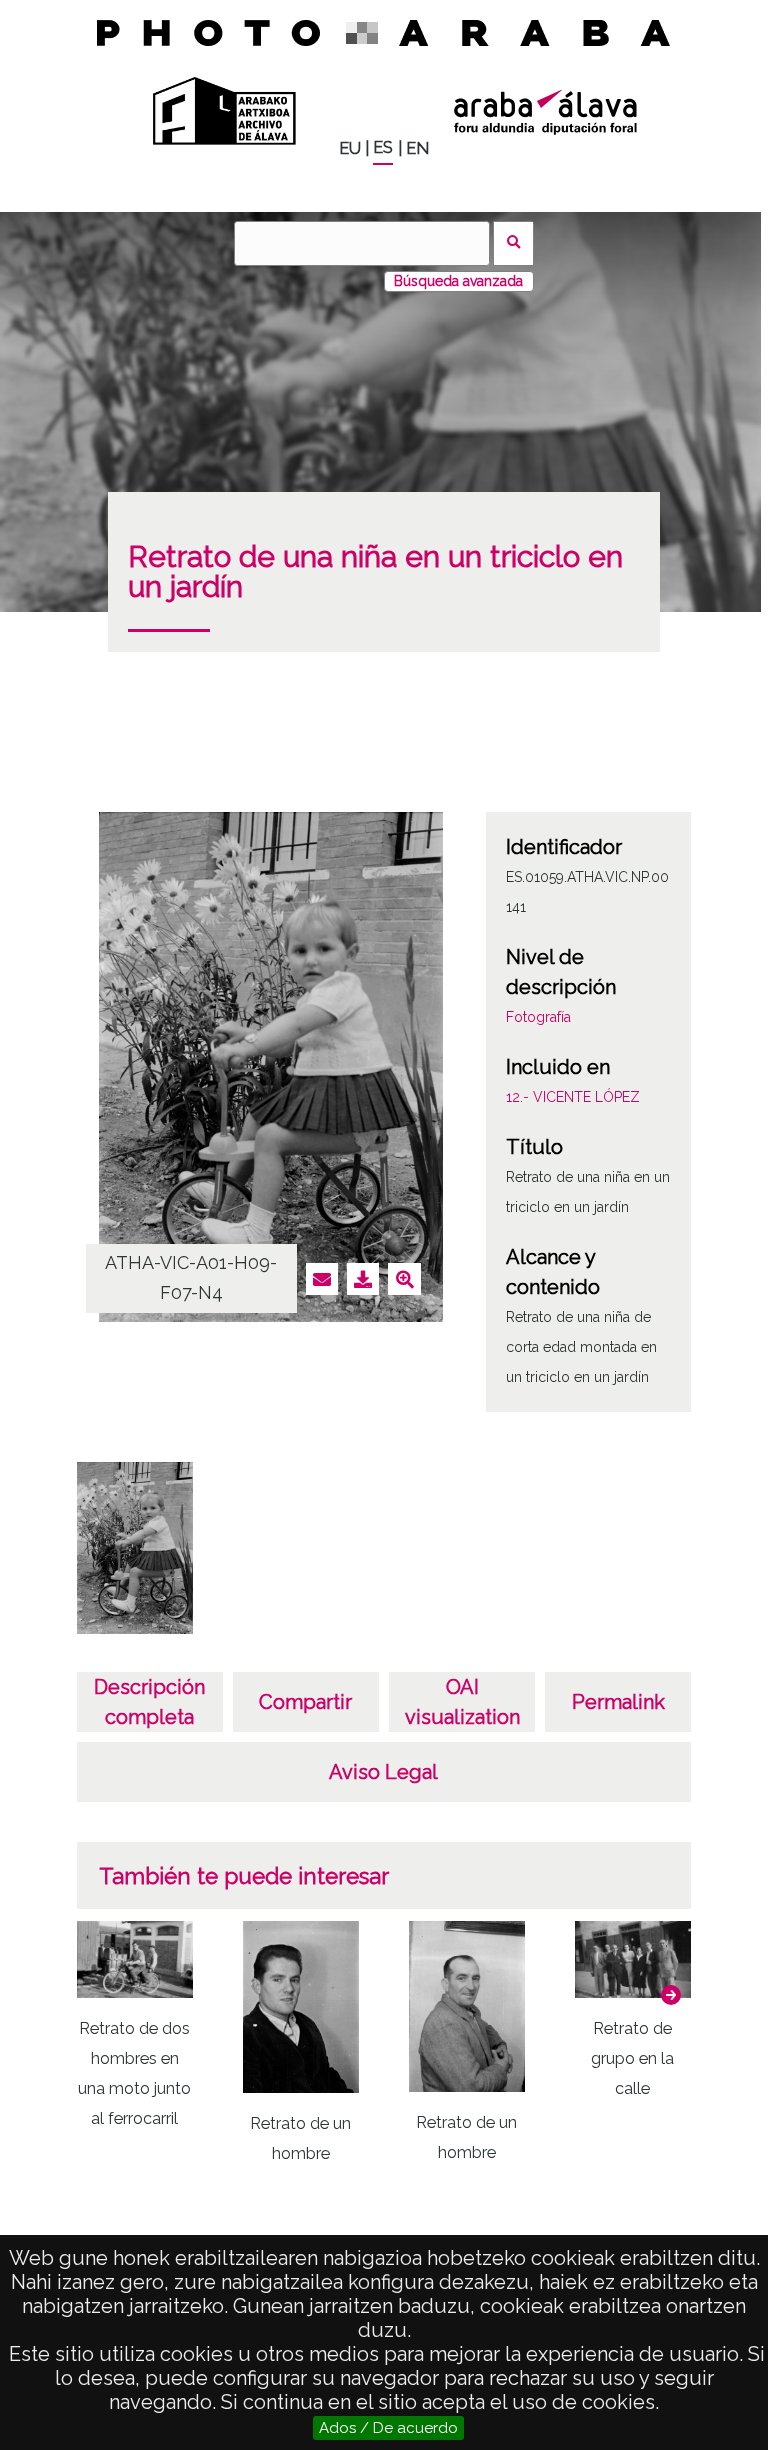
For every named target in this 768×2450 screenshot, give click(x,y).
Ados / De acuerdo (388, 2428)
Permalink (618, 1702)
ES (383, 147)
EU (350, 148)
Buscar (513, 243)
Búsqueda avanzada (458, 281)
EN (417, 148)
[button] (671, 1995)
